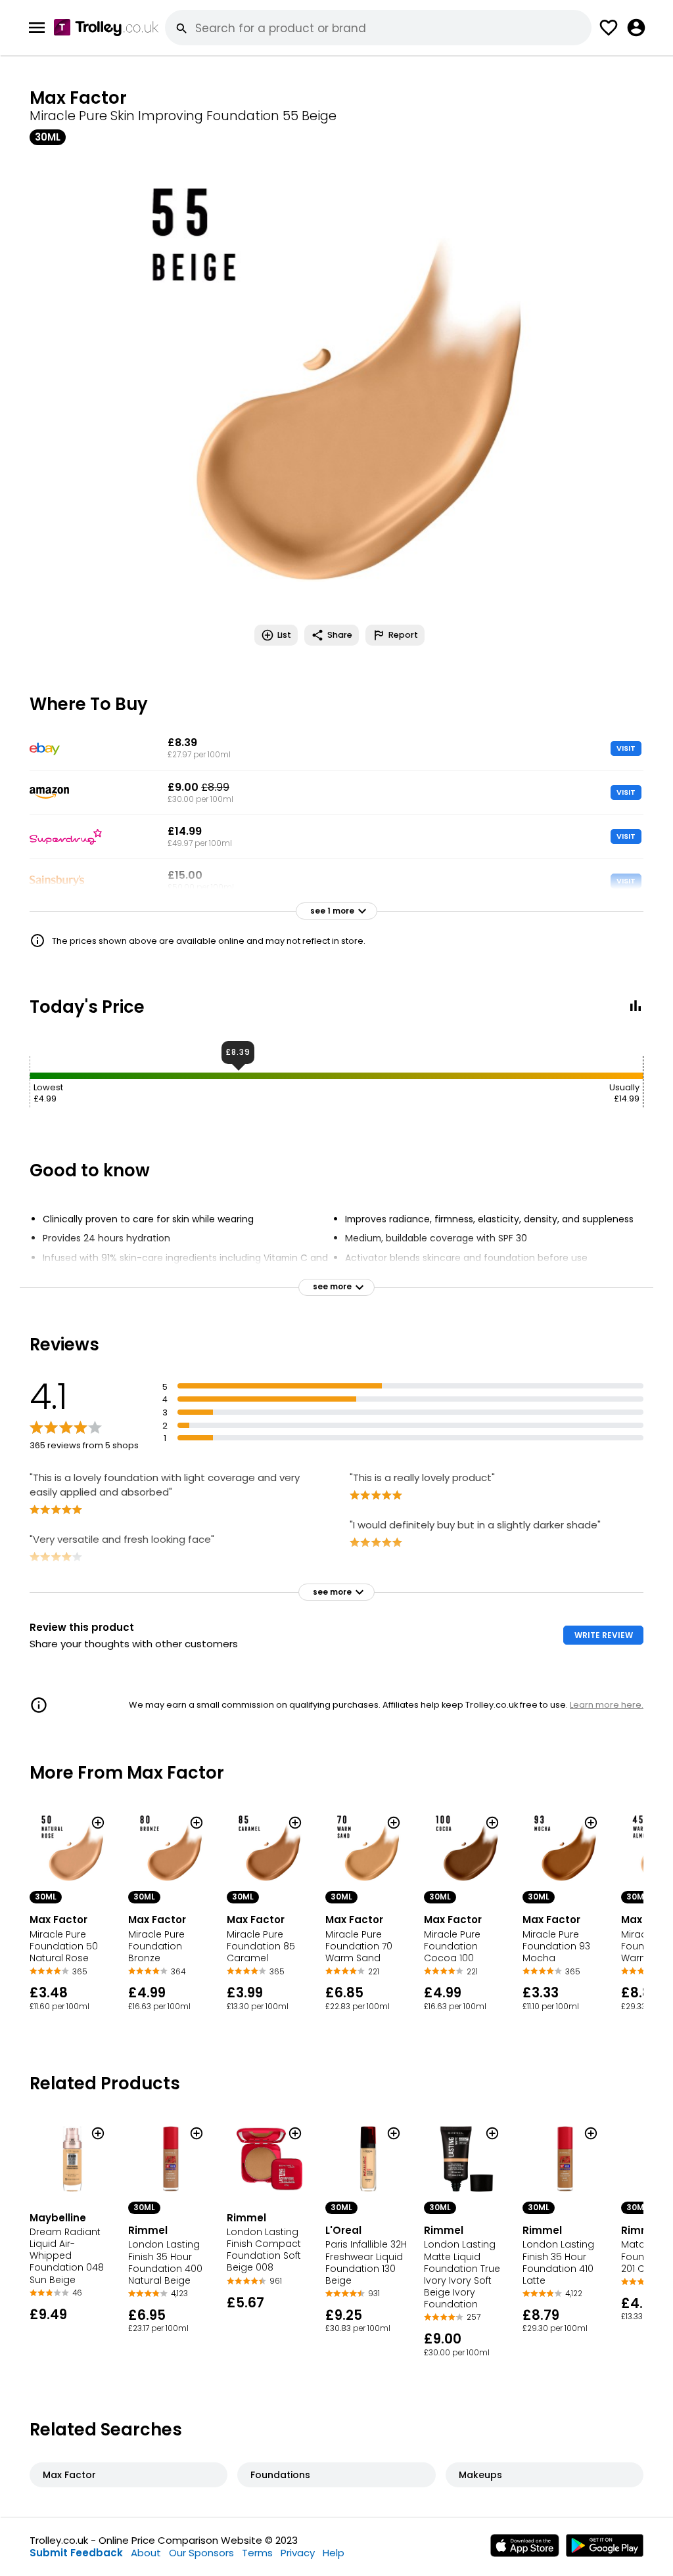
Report (403, 635)
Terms (257, 2553)
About (146, 2553)
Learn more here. (607, 1705)
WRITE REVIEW (604, 1635)
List (284, 635)
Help (334, 2553)
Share (340, 635)
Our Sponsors (201, 2553)
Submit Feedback (76, 2553)
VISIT (626, 748)
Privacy (298, 2553)
